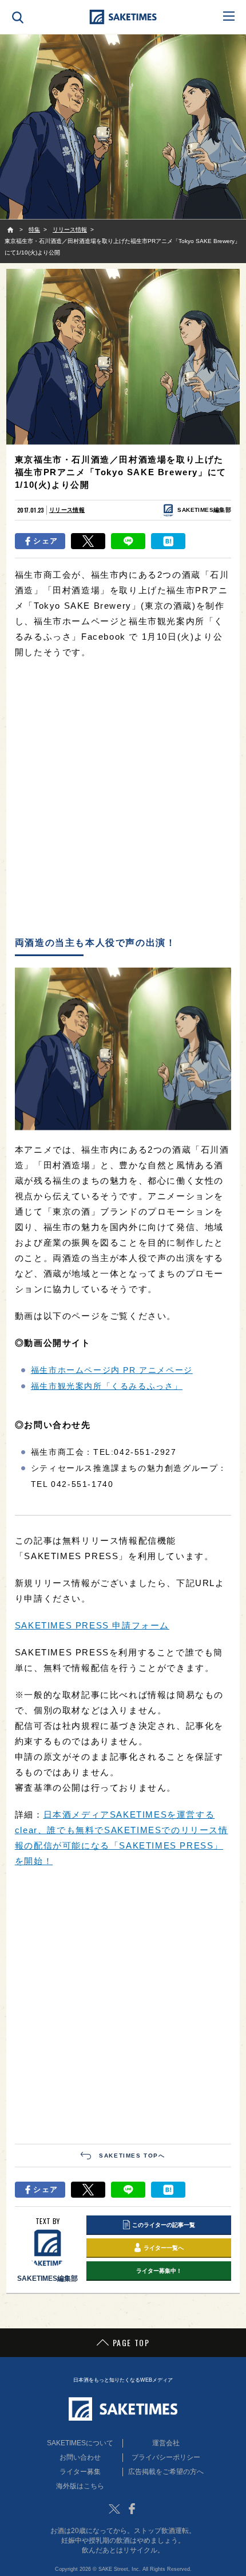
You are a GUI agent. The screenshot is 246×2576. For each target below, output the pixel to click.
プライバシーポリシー (166, 2457)
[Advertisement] (123, 798)
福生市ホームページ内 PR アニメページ (112, 1370)
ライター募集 (80, 2472)
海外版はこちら (80, 2486)
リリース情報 (67, 510)
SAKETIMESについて (80, 2443)
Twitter (114, 2509)
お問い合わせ (80, 2457)
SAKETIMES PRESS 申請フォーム (92, 1625)
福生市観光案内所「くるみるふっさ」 (107, 1386)
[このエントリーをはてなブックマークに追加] (168, 541)
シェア (45, 541)
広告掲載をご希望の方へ (166, 2472)
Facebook (132, 2509)
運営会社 (166, 2443)
